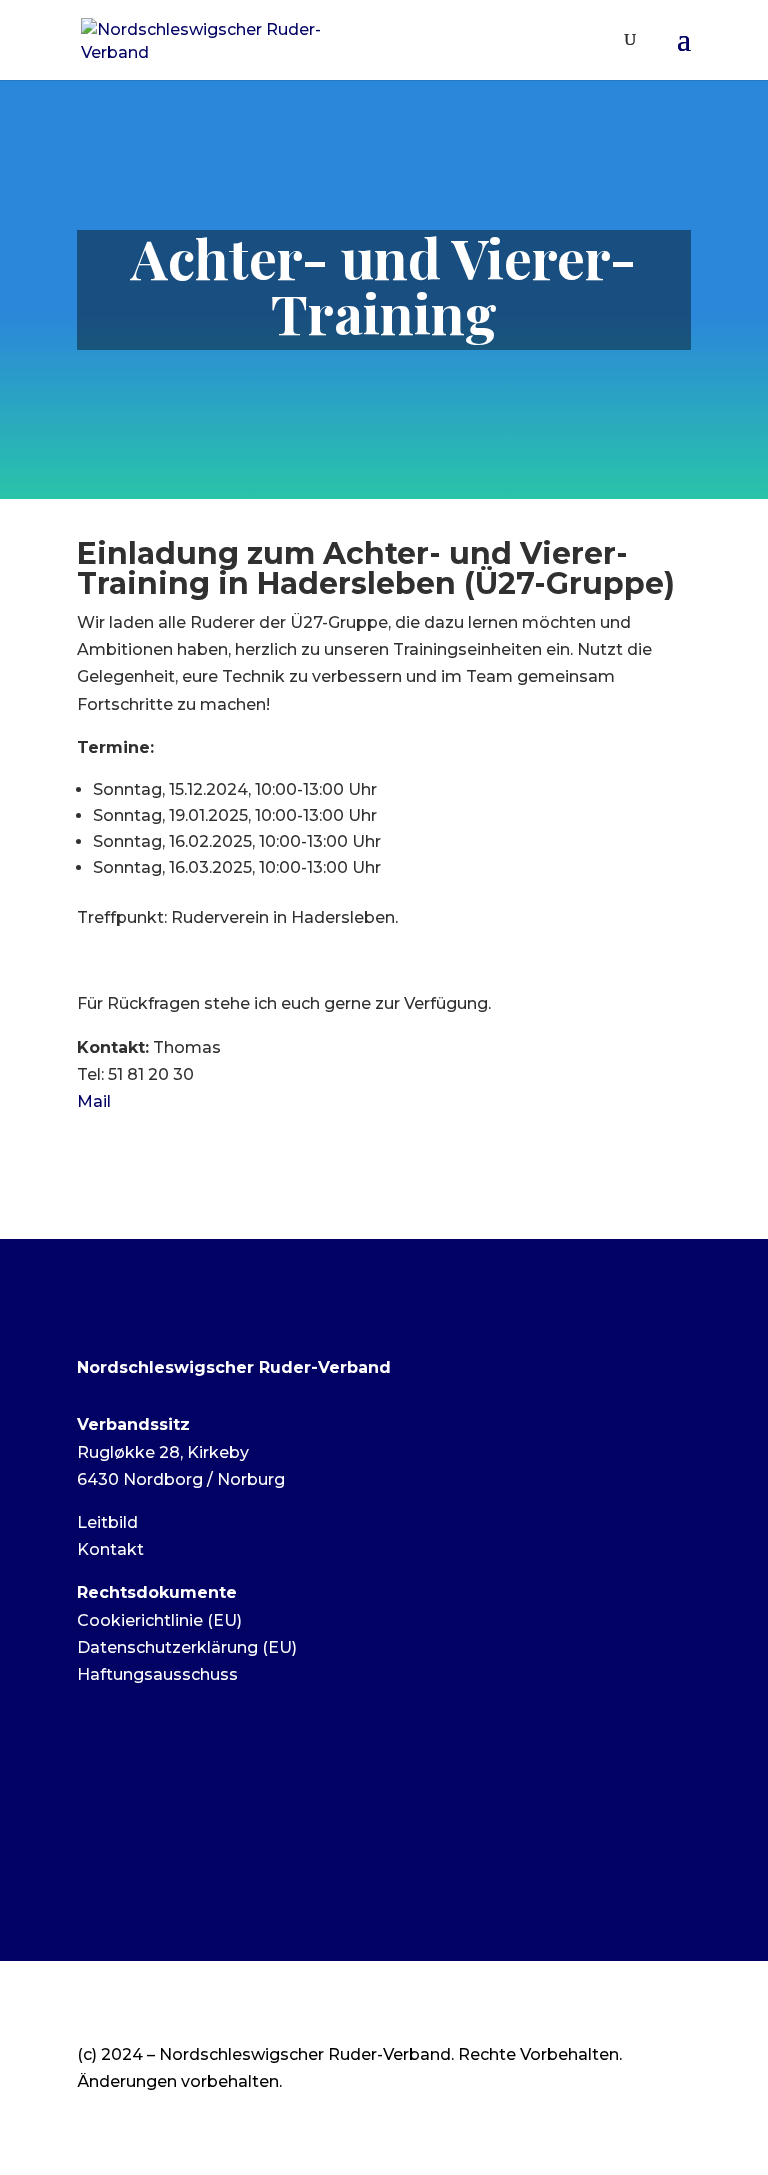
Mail (94, 1101)
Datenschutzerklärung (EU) (187, 1647)
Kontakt (110, 1549)
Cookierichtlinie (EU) (159, 1620)
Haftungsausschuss (157, 1674)
